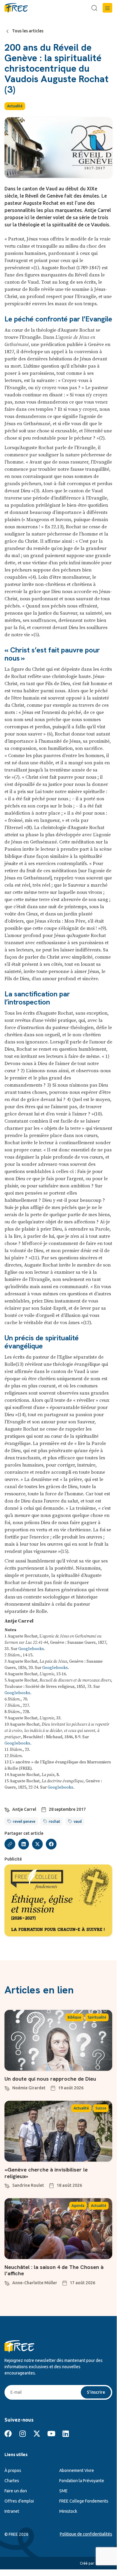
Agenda (78, 2206)
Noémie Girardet (29, 2088)
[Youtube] (51, 2434)
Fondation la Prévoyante (82, 2481)
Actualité (15, 106)
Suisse (101, 2108)
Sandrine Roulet (28, 2185)
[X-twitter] (37, 2434)
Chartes (12, 2481)
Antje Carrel (24, 1809)
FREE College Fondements (84, 2501)
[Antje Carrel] (7, 1809)
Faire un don (16, 2491)
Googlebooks (31, 1649)
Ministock (68, 2511)
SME (63, 2491)
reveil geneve (24, 1821)
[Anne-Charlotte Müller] (7, 2282)
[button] (107, 8)
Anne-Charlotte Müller (35, 2283)
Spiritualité (97, 2017)
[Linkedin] (66, 2434)
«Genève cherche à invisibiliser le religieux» (46, 2173)
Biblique (74, 2017)
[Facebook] (8, 2434)
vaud (78, 1821)
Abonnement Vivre (77, 2470)
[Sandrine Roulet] (7, 2185)
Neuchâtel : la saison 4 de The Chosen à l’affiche (54, 2270)
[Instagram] (22, 2434)
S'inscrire (96, 2392)
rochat (54, 1821)
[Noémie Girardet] (7, 2088)
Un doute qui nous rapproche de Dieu (50, 2079)
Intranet (12, 2511)
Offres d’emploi (19, 2501)
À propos (13, 2470)
